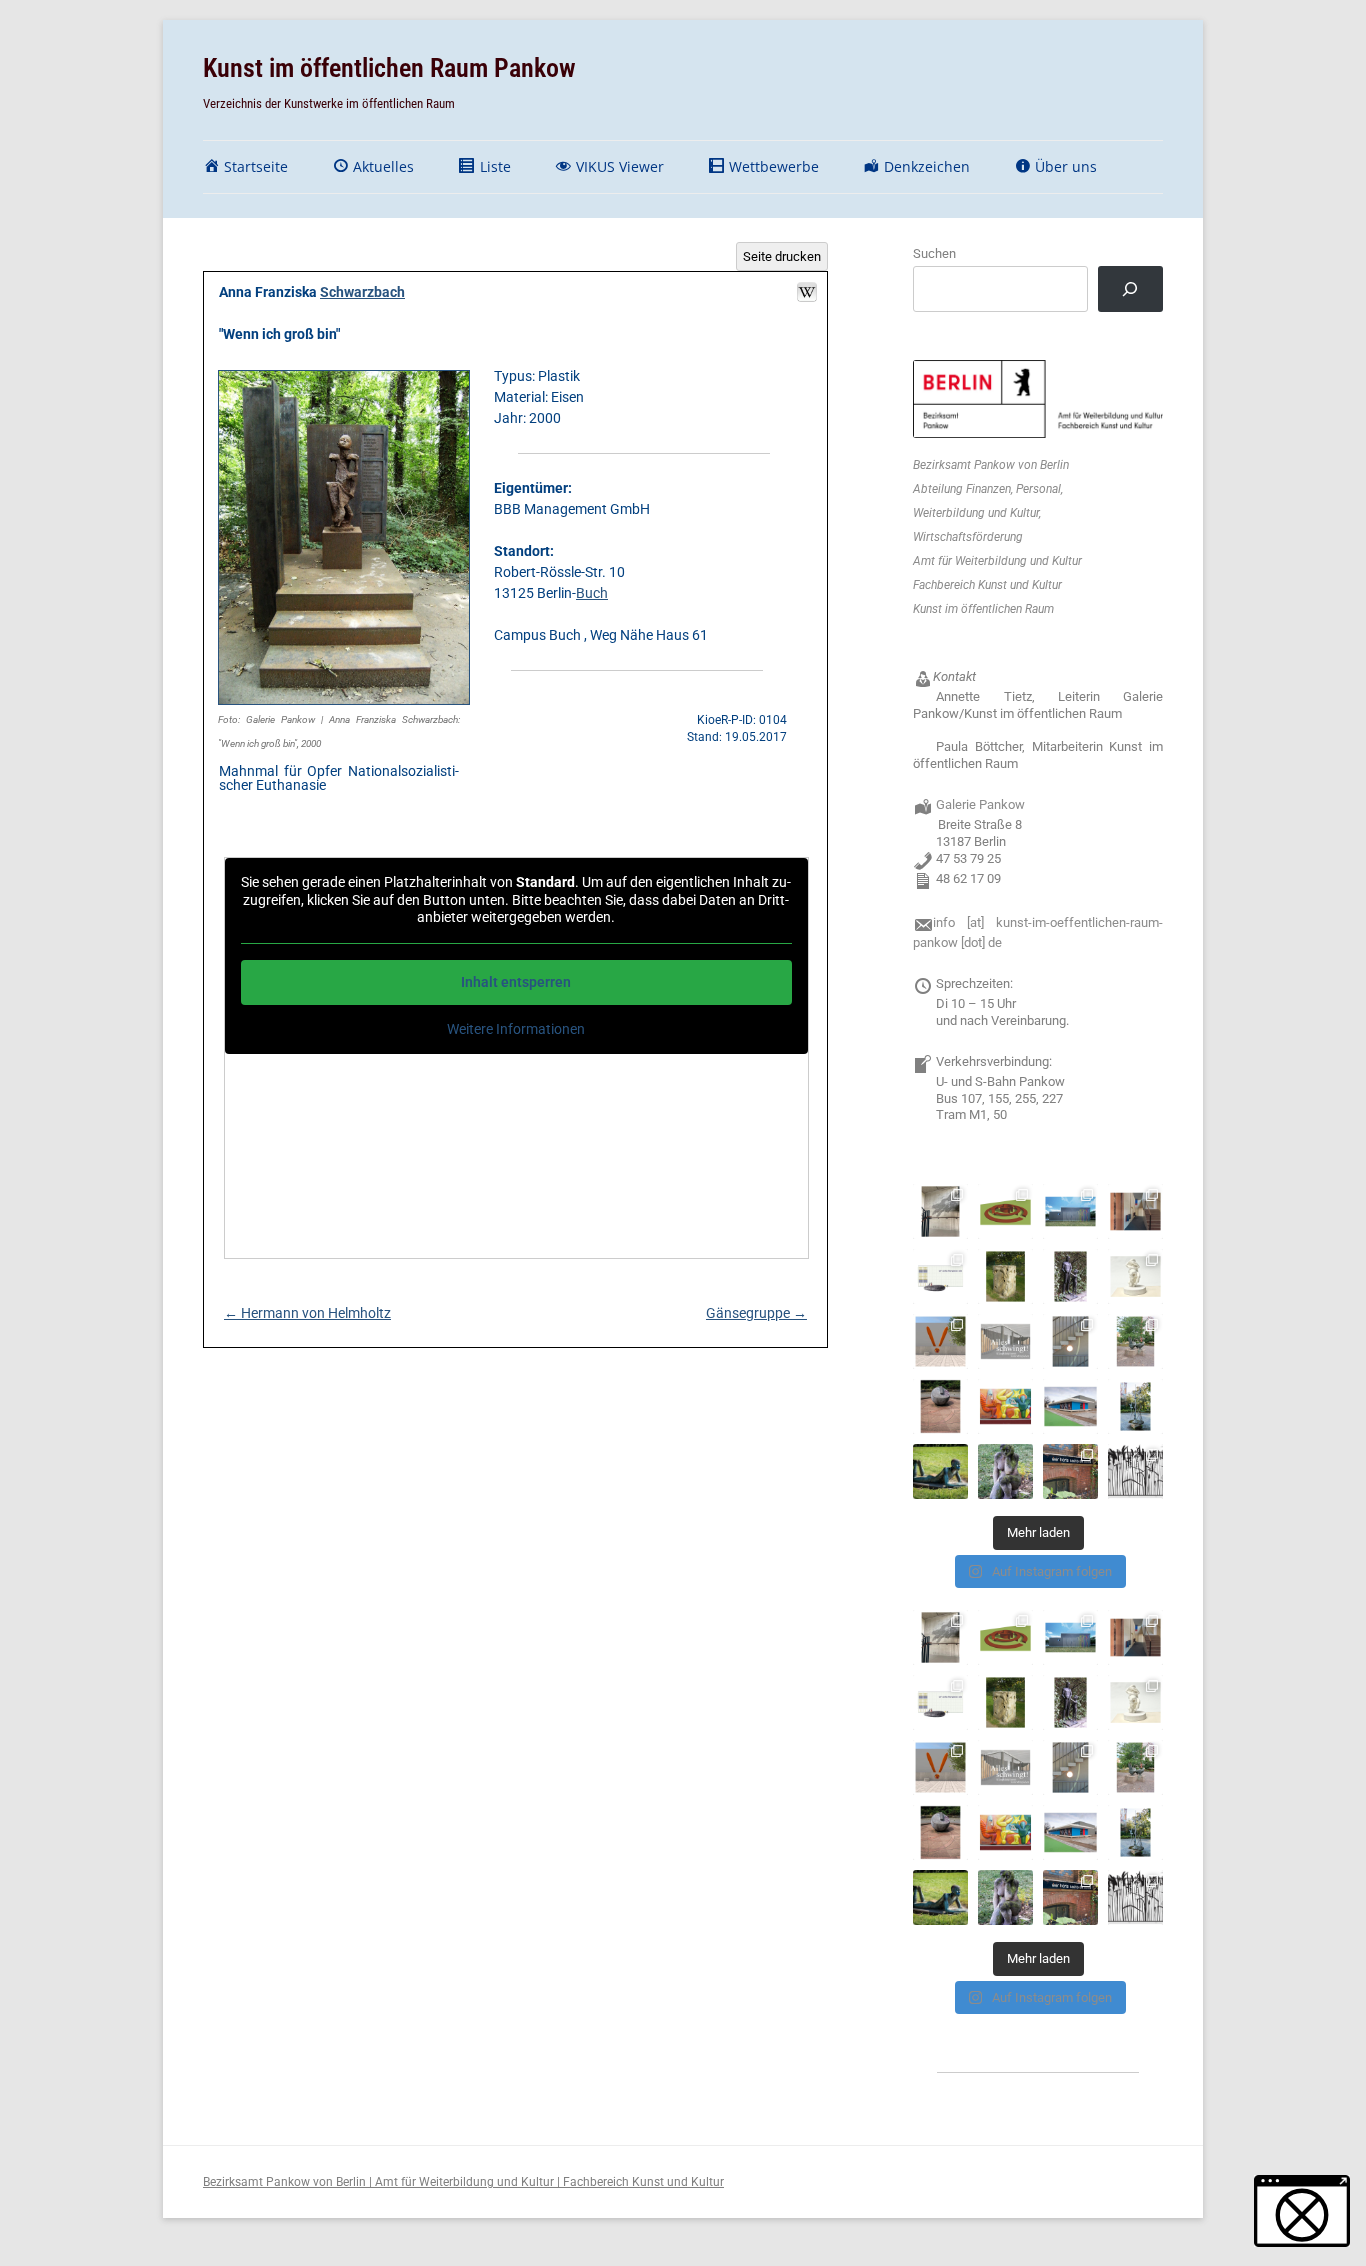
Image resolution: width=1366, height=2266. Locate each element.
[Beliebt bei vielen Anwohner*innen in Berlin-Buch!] (1135, 1341)
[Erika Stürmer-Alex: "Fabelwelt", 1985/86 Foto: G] (1005, 1406)
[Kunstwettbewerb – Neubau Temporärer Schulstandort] (1005, 1211)
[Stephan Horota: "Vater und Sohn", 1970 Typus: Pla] (1070, 1276)
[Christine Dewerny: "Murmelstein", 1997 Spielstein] (1005, 1276)
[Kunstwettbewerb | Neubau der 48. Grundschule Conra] (1005, 1341)
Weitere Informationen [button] (516, 1029)
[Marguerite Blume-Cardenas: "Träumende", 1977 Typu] (1005, 1471)
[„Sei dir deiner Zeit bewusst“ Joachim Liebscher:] (940, 1406)
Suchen (934, 253)
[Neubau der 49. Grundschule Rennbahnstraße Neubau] (940, 1276)
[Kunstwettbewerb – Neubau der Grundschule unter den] (940, 1211)
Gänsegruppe (756, 1313)
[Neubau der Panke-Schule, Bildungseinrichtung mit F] (1135, 1276)
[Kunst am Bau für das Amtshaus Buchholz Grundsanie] (1135, 1211)
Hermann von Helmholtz (307, 1313)
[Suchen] (1130, 289)
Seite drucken (782, 256)
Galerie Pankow (980, 804)
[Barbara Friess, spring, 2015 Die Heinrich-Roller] (1070, 1341)
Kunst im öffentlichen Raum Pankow (389, 68)
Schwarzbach (362, 292)
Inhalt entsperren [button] (516, 982)
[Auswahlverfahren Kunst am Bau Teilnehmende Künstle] (1135, 1471)
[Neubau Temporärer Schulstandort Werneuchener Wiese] (1070, 1211)
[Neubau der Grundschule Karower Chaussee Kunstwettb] (940, 1341)
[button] (1302, 2211)
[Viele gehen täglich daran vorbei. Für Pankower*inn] (1135, 1406)
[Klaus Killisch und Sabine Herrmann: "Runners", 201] (1070, 1406)
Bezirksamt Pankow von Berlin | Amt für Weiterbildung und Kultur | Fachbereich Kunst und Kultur (463, 2182)
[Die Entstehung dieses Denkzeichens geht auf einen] (1070, 1471)
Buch (592, 593)
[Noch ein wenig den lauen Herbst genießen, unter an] (940, 1471)
